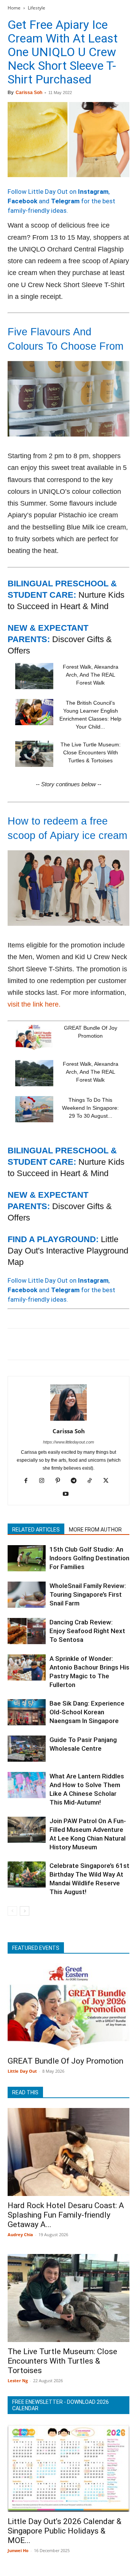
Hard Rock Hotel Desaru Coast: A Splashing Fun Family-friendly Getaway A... (66, 2215)
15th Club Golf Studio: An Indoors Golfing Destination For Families (89, 1558)
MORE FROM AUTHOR (95, 1530)
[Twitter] (33, 1344)
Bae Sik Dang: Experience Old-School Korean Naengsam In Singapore (87, 1712)
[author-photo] (68, 1420)
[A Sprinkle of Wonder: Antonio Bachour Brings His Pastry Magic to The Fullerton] (27, 1667)
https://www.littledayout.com (68, 1442)
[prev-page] (12, 1911)
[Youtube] (69, 1494)
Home (14, 8)
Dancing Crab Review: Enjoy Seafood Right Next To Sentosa (87, 1631)
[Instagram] (45, 1481)
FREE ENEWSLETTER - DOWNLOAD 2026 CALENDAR (61, 2405)
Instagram (93, 192)
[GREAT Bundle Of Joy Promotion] (34, 1037)
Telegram (65, 201)
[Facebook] (15, 1344)
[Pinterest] (50, 1344)
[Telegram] (120, 1344)
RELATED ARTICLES (36, 1530)
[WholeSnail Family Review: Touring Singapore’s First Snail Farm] (27, 1595)
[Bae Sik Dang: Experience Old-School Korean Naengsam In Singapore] (27, 1712)
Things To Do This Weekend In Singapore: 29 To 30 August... (90, 1108)
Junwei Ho (18, 2550)
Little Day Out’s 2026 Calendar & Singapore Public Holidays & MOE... (65, 2531)
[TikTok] (93, 1481)
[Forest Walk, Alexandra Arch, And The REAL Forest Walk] (34, 676)
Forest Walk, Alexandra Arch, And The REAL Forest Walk (91, 675)
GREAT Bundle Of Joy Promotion (65, 2061)
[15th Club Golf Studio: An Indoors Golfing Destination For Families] (27, 1558)
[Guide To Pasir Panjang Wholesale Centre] (27, 1749)
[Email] (85, 1344)
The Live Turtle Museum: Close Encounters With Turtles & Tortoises (91, 752)
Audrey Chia (20, 2234)
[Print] (103, 1344)
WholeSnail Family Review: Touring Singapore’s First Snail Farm (88, 1594)
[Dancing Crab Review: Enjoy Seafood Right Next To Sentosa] (27, 1631)
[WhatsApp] (68, 1344)
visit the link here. (34, 1004)
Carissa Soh (29, 93)
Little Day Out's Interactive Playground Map (68, 1251)
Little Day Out (22, 2071)
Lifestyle (37, 8)
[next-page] (25, 1911)
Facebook (22, 201)
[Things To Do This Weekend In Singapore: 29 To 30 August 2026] (34, 1109)
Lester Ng (18, 2380)
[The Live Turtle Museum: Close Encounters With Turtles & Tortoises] (34, 754)
